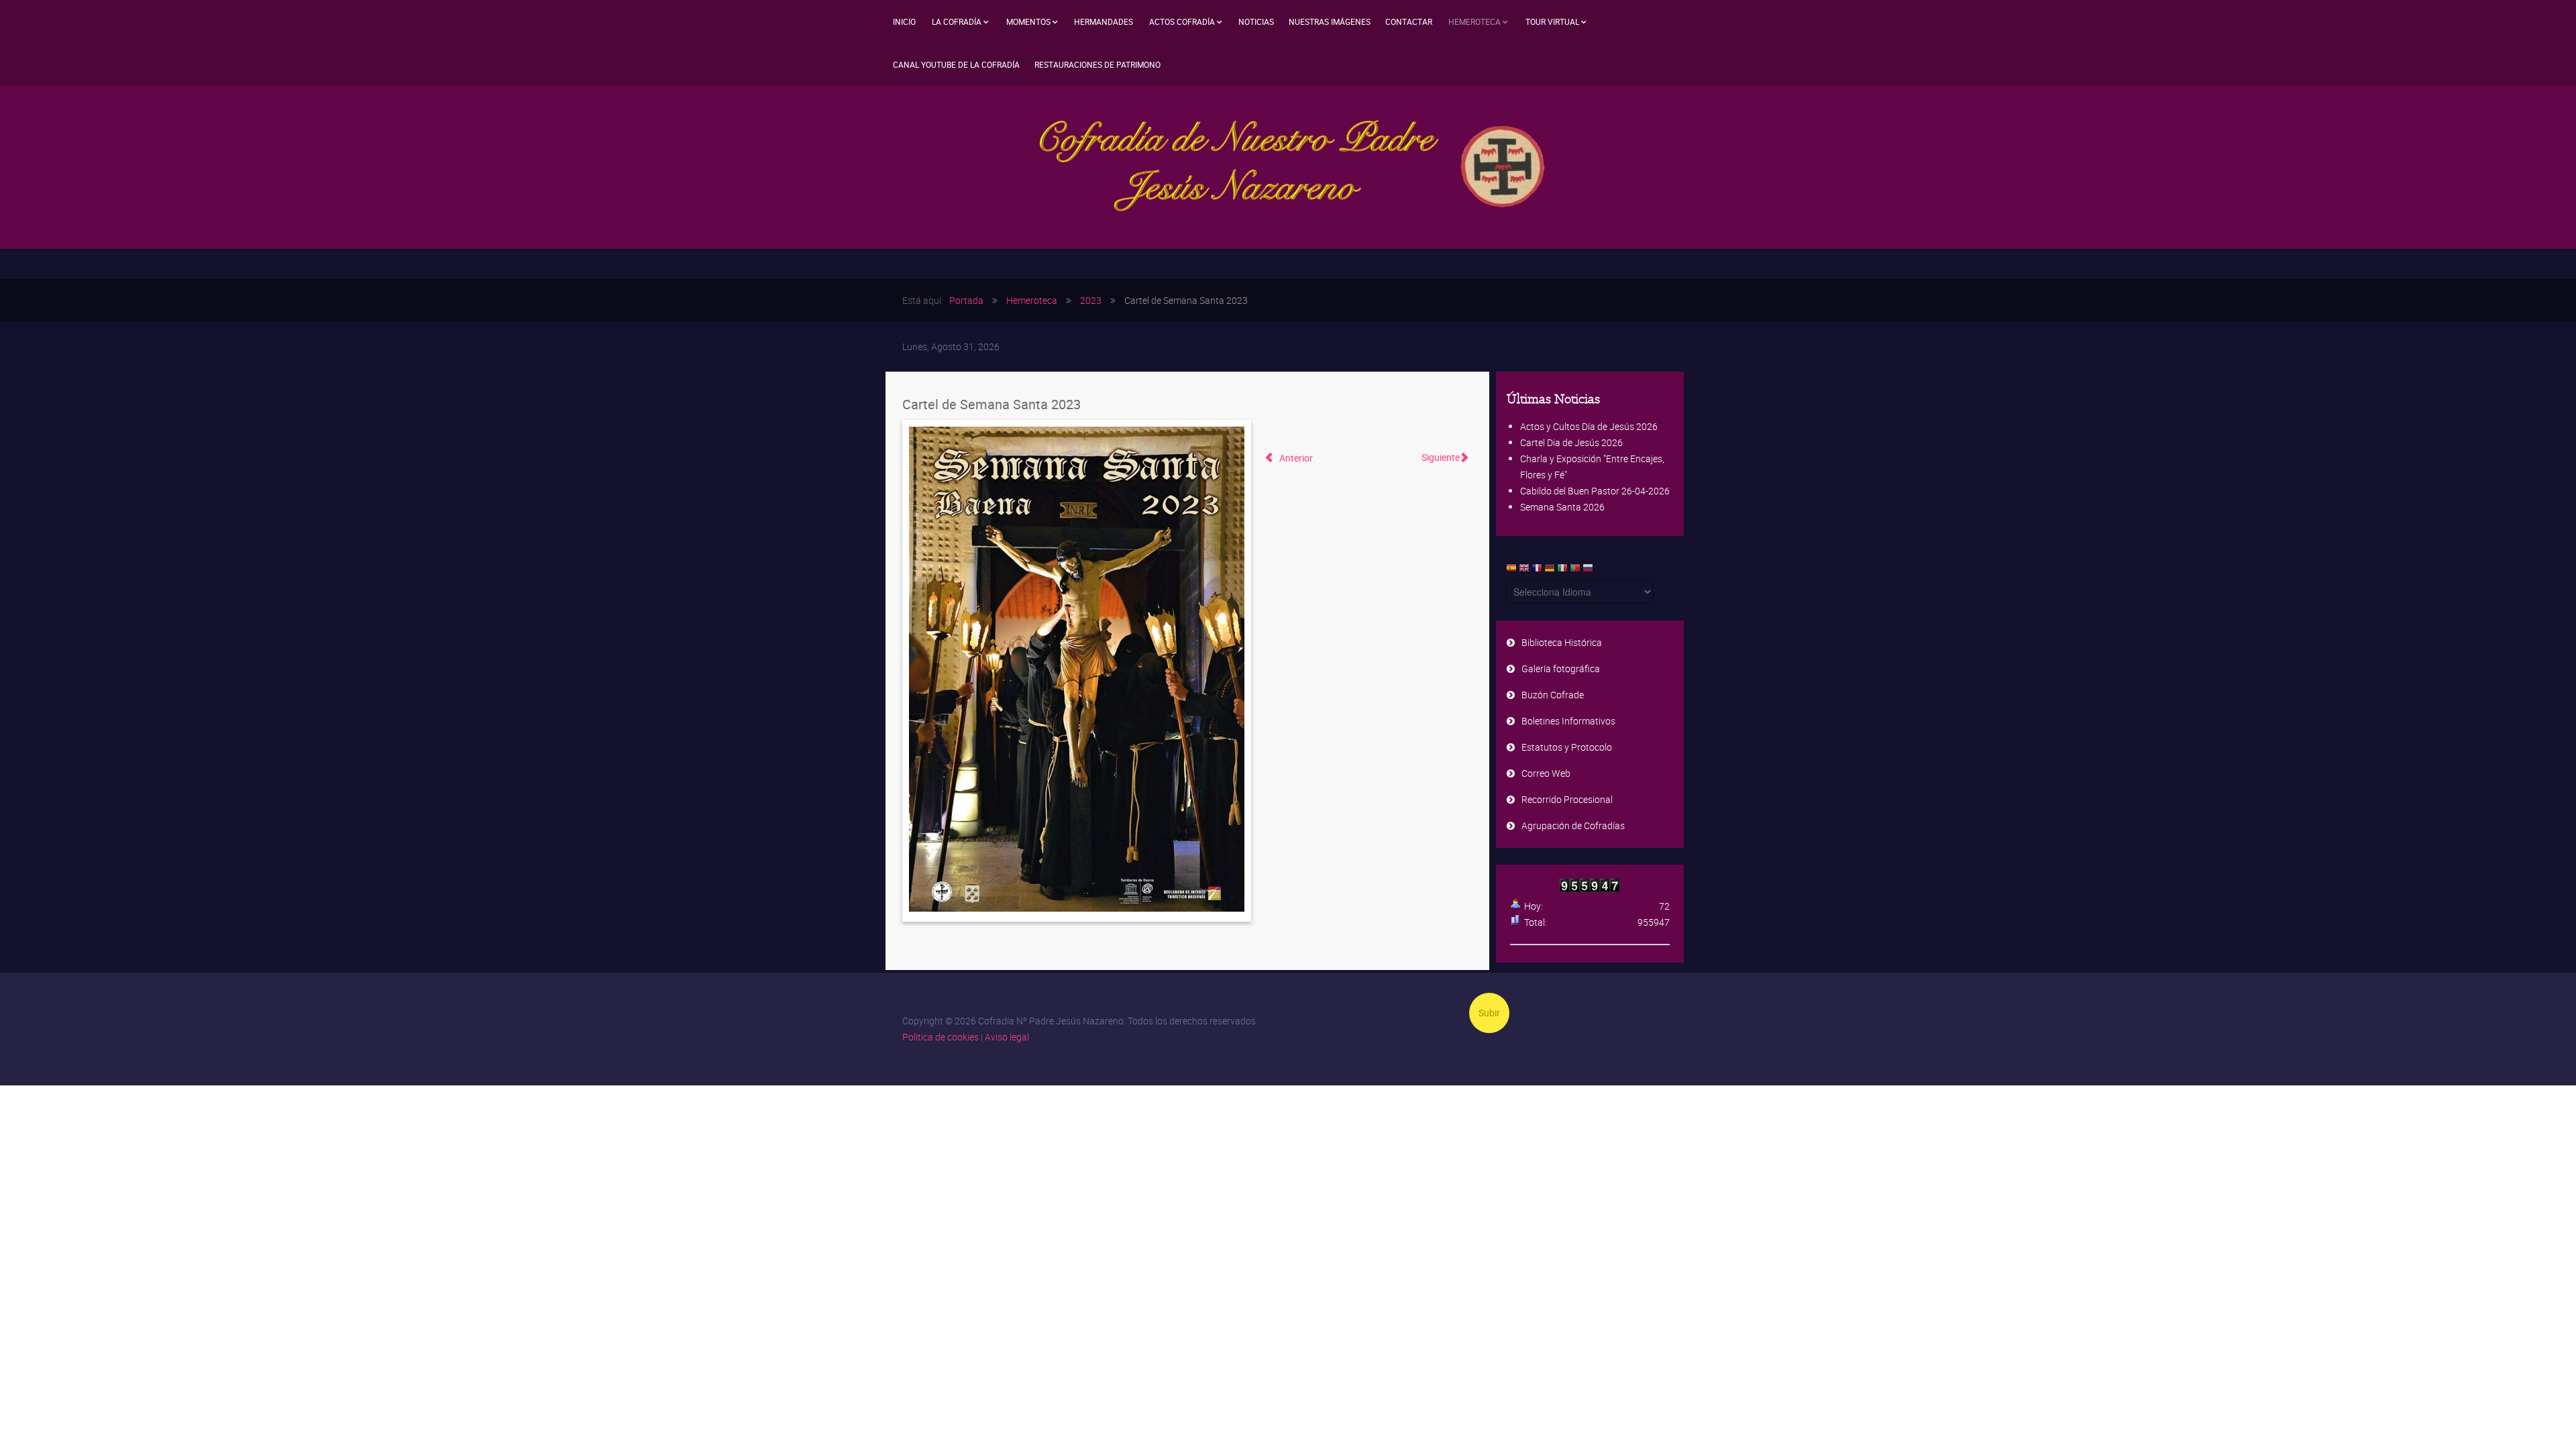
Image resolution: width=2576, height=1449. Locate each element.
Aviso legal (1007, 1037)
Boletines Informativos (1568, 721)
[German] (1550, 571)
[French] (1537, 571)
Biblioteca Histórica (1562, 642)
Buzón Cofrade (1553, 695)
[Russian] (1588, 571)
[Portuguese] (1575, 571)
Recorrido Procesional (1567, 799)
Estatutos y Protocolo (1567, 747)
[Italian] (1562, 571)
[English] (1524, 571)
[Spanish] (1511, 571)
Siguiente (1441, 457)
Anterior (1295, 458)
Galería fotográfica (1561, 668)
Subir (1489, 1013)
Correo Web (1546, 773)
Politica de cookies (941, 1037)
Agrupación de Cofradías (1573, 825)
